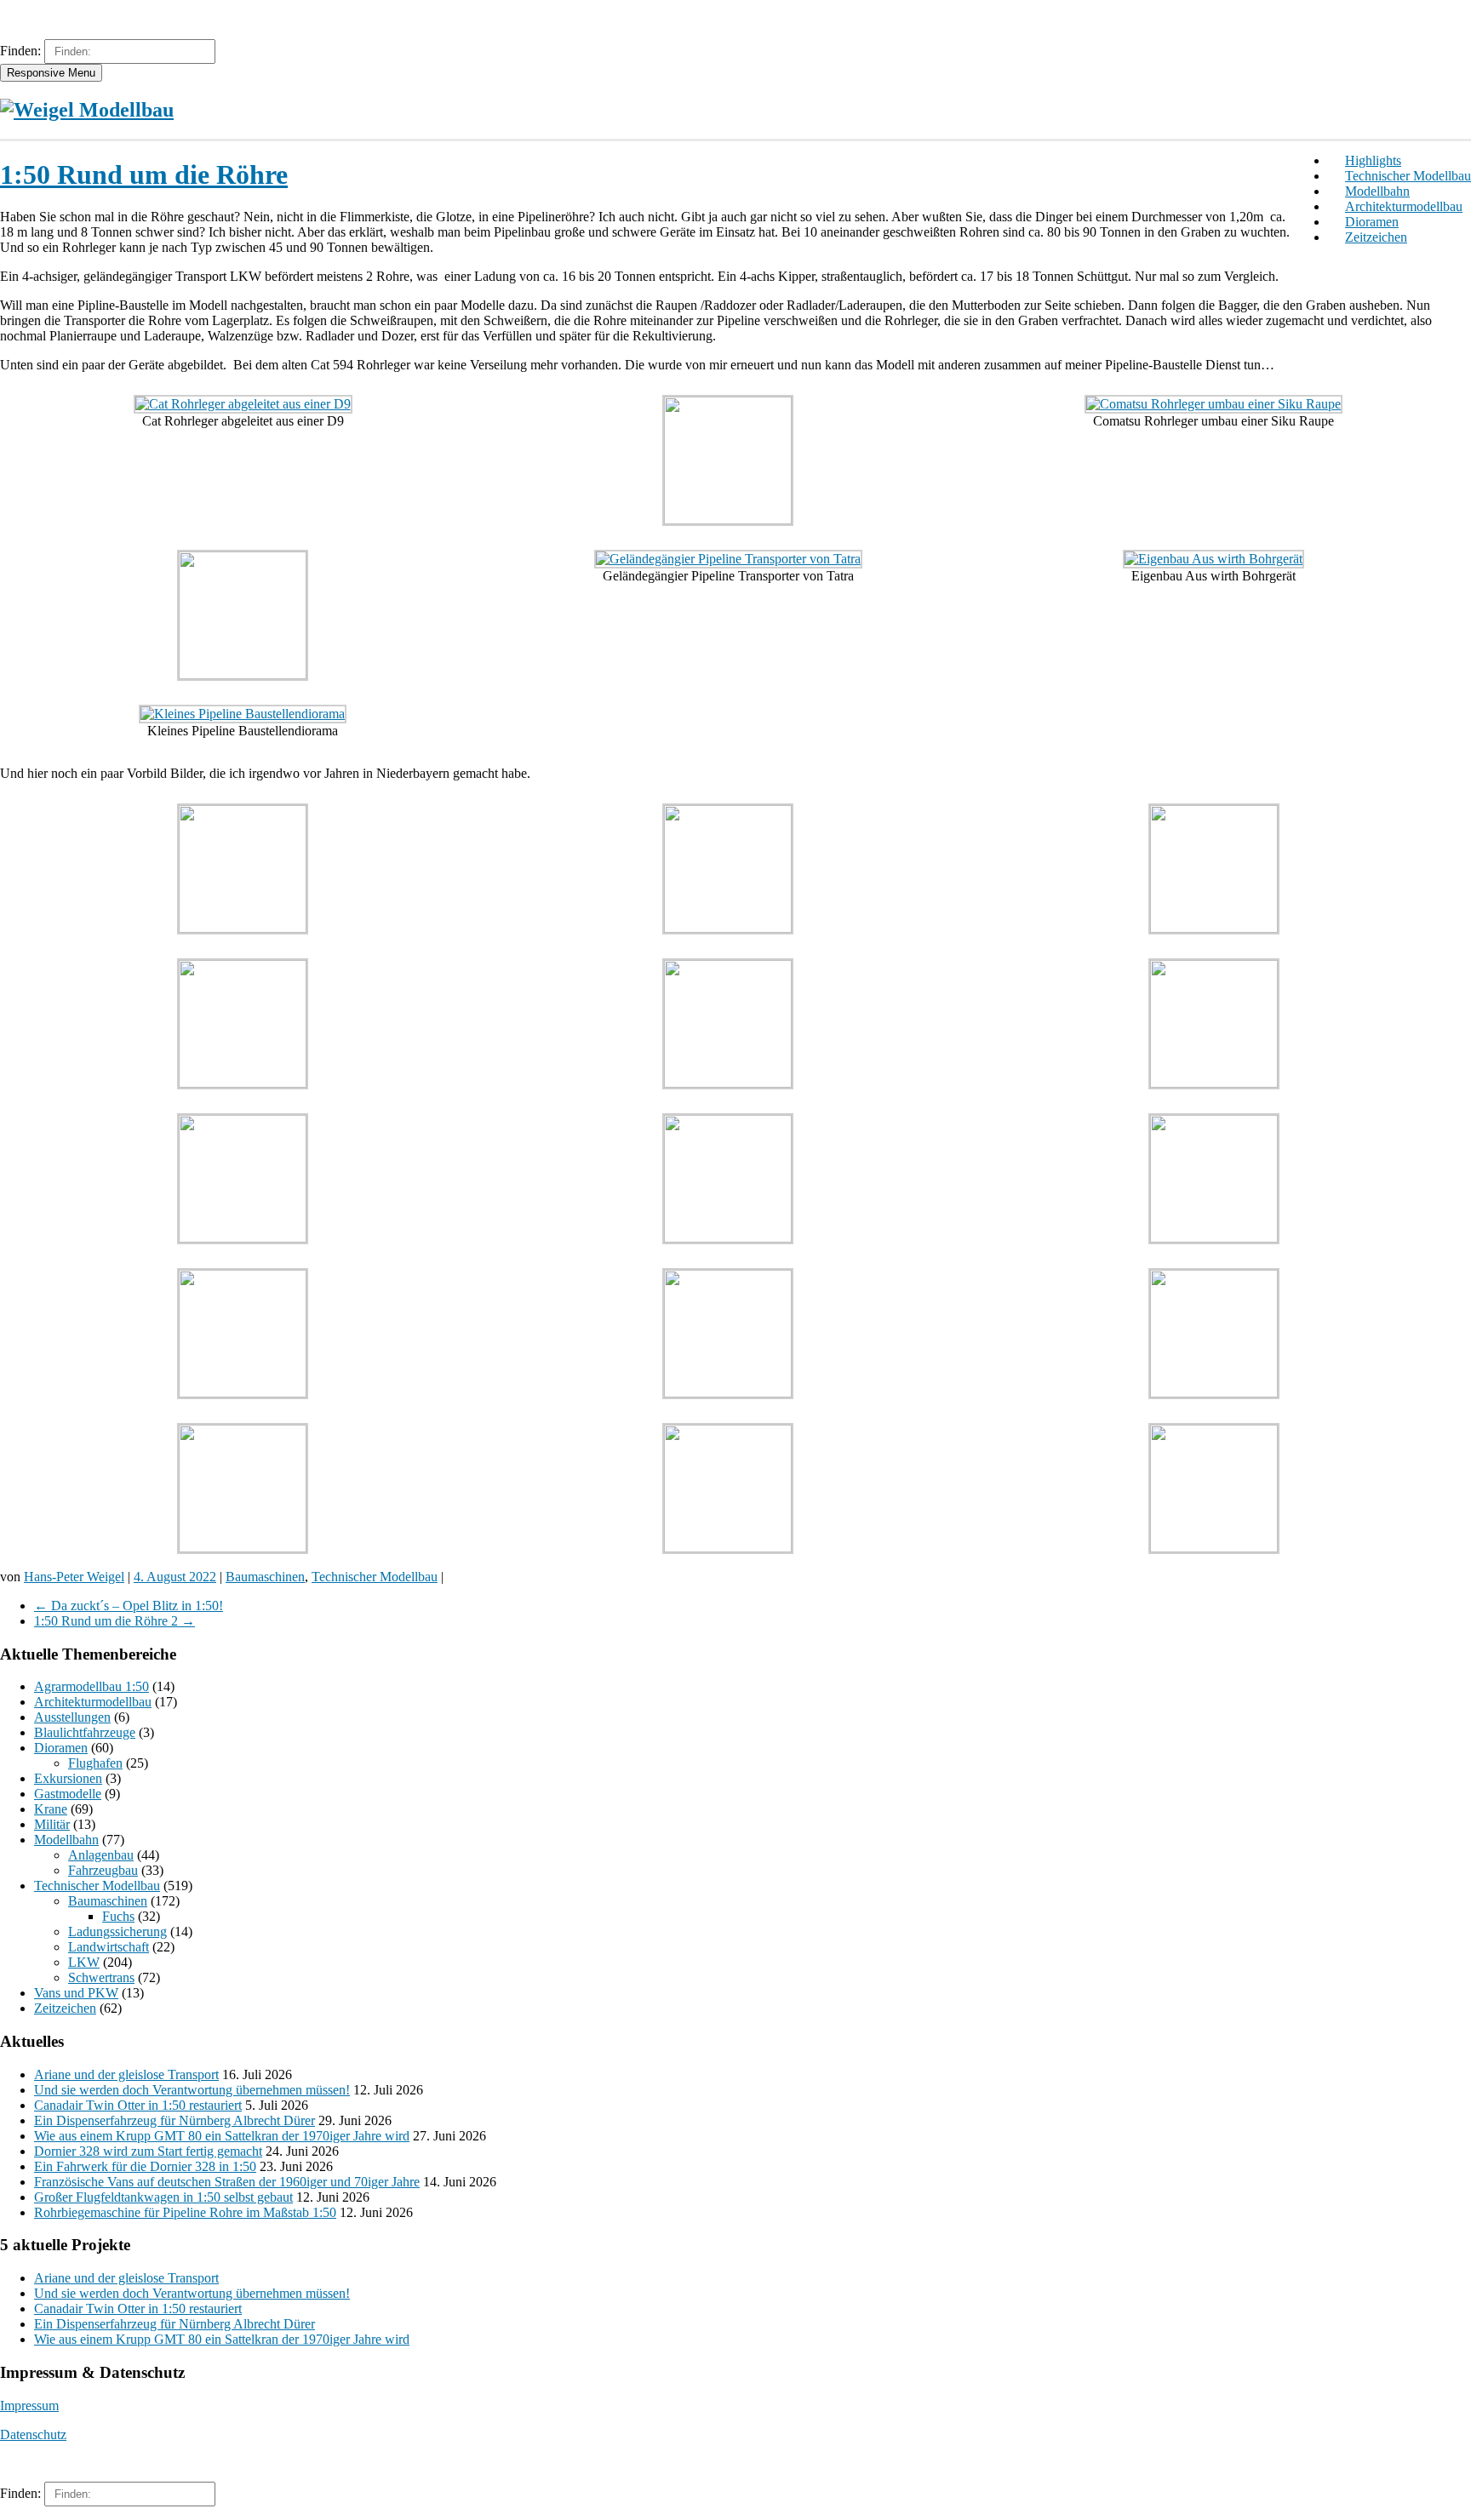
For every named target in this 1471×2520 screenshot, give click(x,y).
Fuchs (118, 1916)
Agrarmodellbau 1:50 (92, 1686)
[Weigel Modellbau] (87, 110)
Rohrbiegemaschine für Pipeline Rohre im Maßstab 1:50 (185, 2212)
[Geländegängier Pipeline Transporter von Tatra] (728, 559)
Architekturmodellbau (1404, 206)
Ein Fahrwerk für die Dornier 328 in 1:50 (145, 2166)
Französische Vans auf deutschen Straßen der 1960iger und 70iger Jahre (227, 2182)
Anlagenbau (101, 1855)
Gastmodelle (68, 1794)
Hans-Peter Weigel (74, 1577)
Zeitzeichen (1376, 237)
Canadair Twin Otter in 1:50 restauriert (138, 2105)
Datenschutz (33, 2434)
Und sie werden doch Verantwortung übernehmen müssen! (192, 2090)
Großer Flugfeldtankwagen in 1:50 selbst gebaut (163, 2197)
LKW (84, 1962)
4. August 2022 (175, 1577)
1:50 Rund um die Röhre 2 (114, 1621)
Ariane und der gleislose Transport (126, 2074)
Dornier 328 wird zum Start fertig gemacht (148, 2151)
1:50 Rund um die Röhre (144, 174)
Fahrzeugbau (103, 1870)
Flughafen (95, 1763)
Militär (52, 1824)
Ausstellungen (72, 1717)
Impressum (29, 2406)
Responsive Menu (51, 73)
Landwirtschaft (109, 1947)
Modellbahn (1377, 191)
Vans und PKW (76, 1993)
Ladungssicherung (117, 1931)
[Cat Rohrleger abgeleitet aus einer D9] (243, 404)
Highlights (1373, 160)
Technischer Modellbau (1408, 176)
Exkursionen (68, 1778)
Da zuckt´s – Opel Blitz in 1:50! (129, 1606)
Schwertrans (101, 1977)
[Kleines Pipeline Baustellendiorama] (243, 714)
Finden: (20, 51)
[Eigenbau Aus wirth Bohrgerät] (1213, 559)
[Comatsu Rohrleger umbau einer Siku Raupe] (1213, 404)
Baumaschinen (265, 1577)
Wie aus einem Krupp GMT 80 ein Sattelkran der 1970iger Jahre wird (222, 2136)
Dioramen (1372, 222)
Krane (51, 1809)
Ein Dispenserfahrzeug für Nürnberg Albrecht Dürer (175, 2120)
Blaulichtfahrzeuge (85, 1732)
